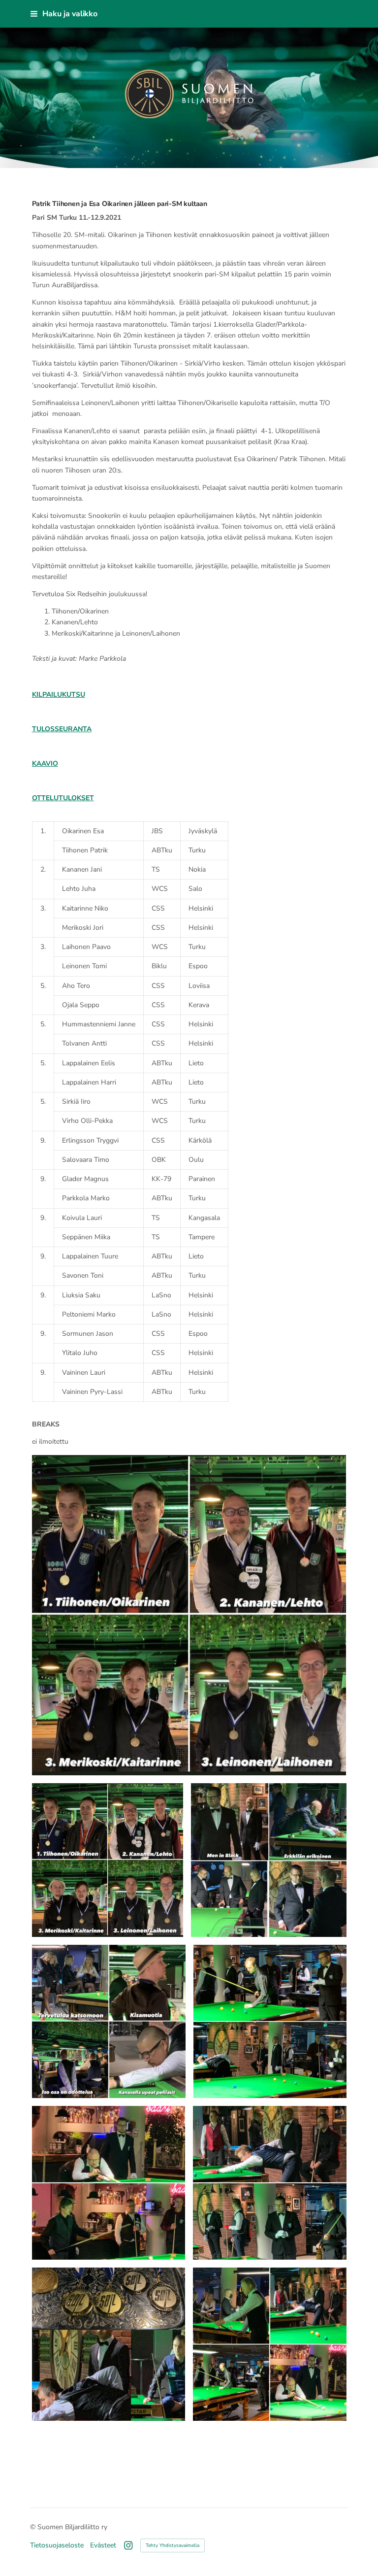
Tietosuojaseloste (57, 2545)
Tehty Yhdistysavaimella (173, 2545)
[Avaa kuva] (108, 1860)
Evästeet (103, 2545)
